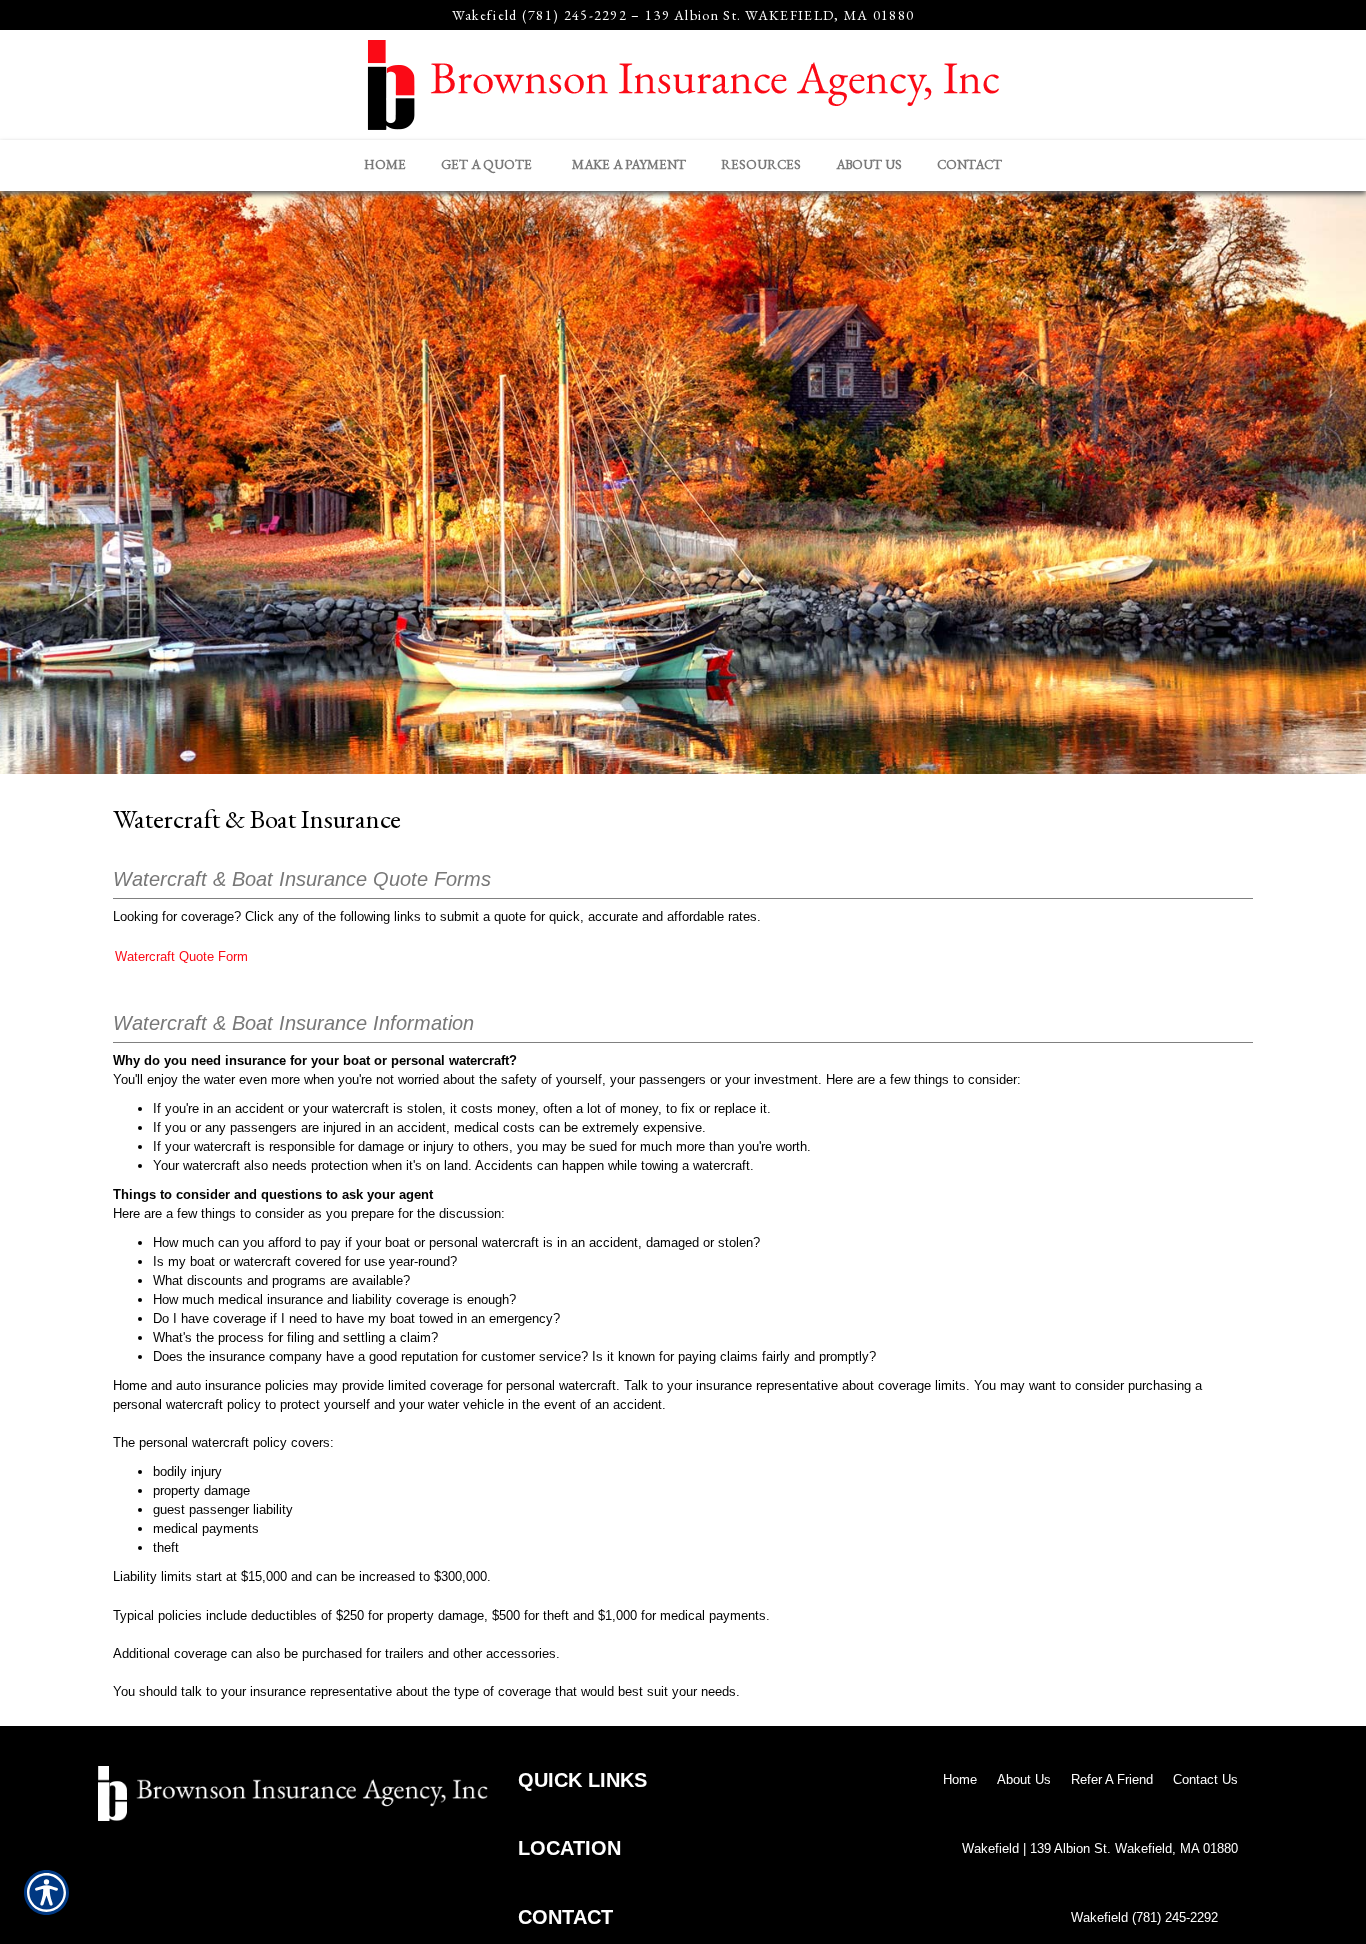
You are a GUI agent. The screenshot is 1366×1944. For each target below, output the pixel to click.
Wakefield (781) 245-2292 (539, 15)
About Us (1024, 1779)
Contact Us (1205, 1779)
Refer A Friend (1112, 1779)
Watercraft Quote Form (181, 956)
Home (960, 1779)
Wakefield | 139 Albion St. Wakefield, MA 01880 (1100, 1848)
